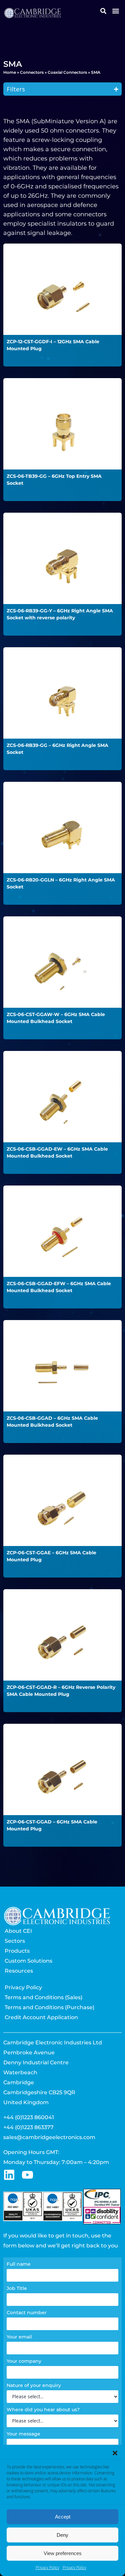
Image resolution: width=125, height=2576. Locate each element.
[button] (115, 2453)
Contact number (27, 2313)
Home (10, 72)
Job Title (17, 2288)
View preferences (63, 2553)
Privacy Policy (47, 2568)
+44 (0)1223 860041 (29, 2117)
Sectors (15, 1941)
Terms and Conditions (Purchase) (49, 2007)
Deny (62, 2535)
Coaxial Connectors (67, 72)
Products (17, 1951)
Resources (19, 1971)
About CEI (18, 1931)
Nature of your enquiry (34, 2385)
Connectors (32, 72)
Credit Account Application (41, 2017)
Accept (63, 2517)
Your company (24, 2361)
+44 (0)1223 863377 (28, 2127)
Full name (19, 2264)
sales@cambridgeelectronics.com (49, 2137)
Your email (19, 2337)
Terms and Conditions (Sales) (43, 1997)
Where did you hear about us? (43, 2410)
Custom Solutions (28, 1961)
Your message (23, 2434)
